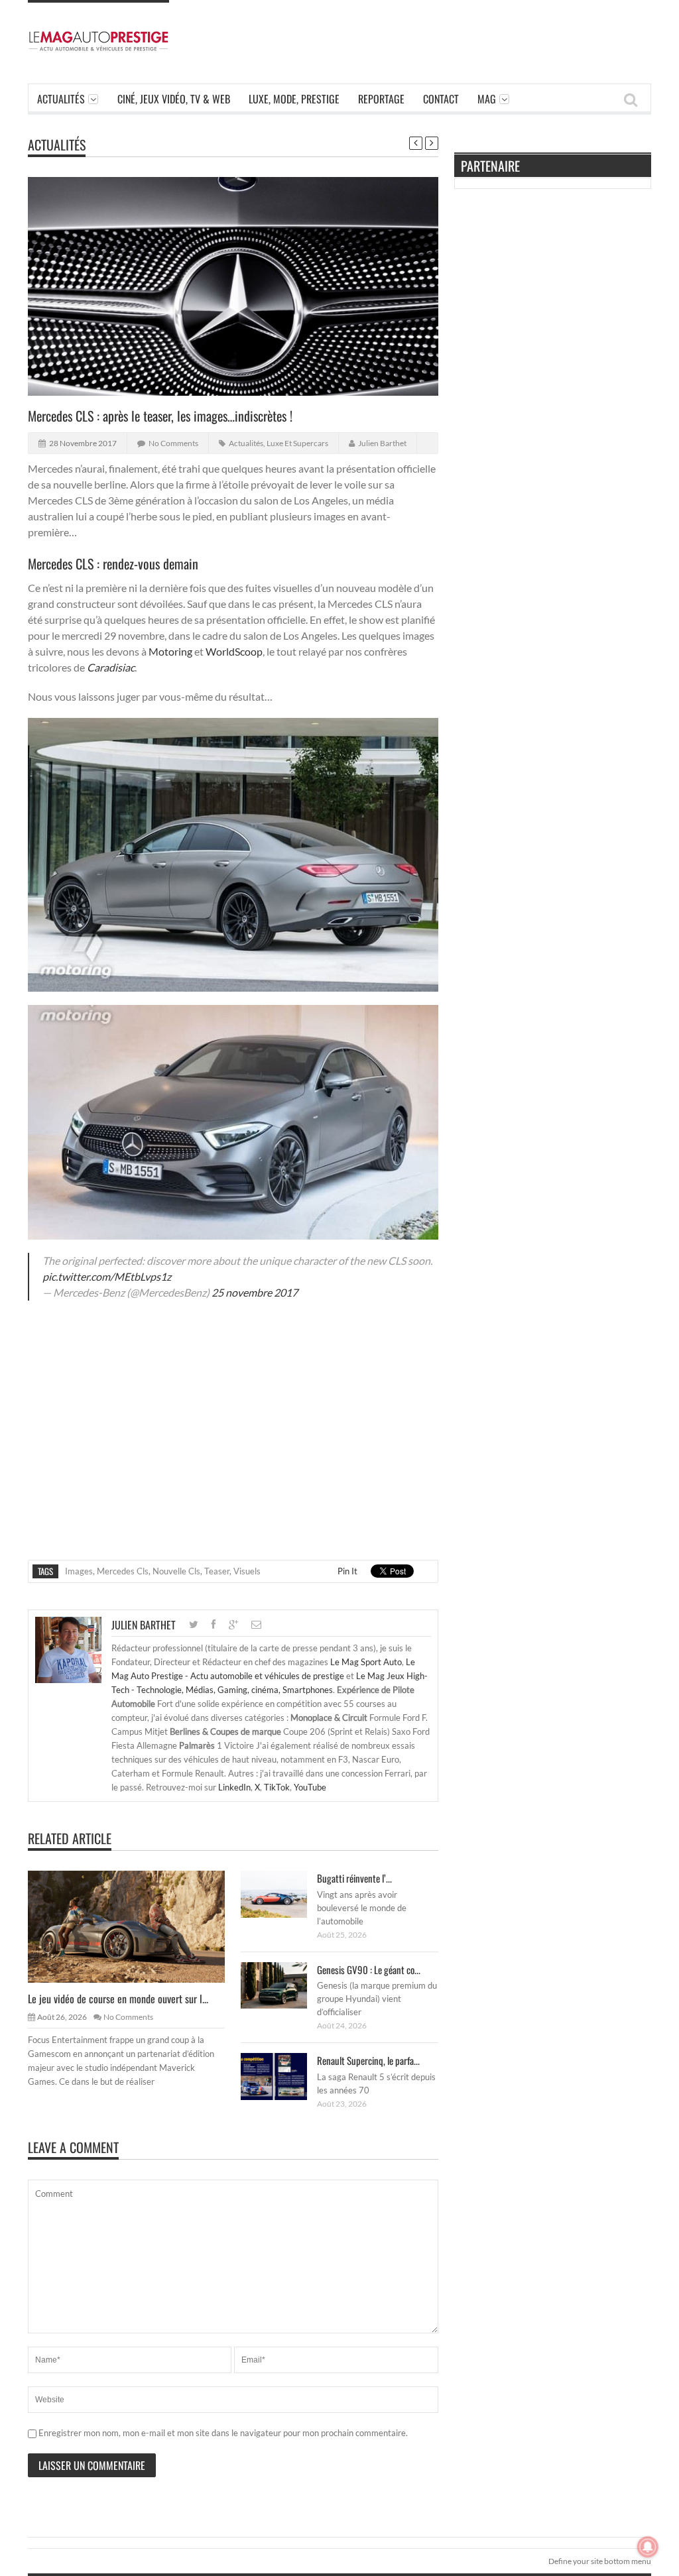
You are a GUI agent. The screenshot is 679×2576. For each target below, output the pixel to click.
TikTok (277, 1787)
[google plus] (233, 1624)
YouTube (310, 1787)
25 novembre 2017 (255, 1292)
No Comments (173, 443)
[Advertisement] (429, 30)
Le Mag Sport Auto (366, 1662)
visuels (247, 1571)
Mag (487, 99)
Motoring (170, 651)
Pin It (347, 1571)
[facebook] (214, 1624)
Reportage (381, 99)
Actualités (61, 99)
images (79, 1571)
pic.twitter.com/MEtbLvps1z (107, 1276)
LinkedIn (234, 1787)
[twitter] (194, 1624)
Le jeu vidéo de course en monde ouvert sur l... (118, 1999)
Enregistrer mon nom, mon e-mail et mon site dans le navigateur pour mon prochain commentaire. (223, 2433)
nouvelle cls (176, 1571)
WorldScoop (234, 651)
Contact (441, 99)
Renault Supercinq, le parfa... (368, 2060)
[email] (256, 1624)
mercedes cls (123, 1571)
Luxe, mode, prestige (294, 99)
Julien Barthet (382, 443)
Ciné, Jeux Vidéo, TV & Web (174, 99)
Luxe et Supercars (297, 443)
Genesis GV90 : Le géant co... (369, 1969)
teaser (217, 1571)
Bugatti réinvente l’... (354, 1878)
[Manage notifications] (648, 2547)
